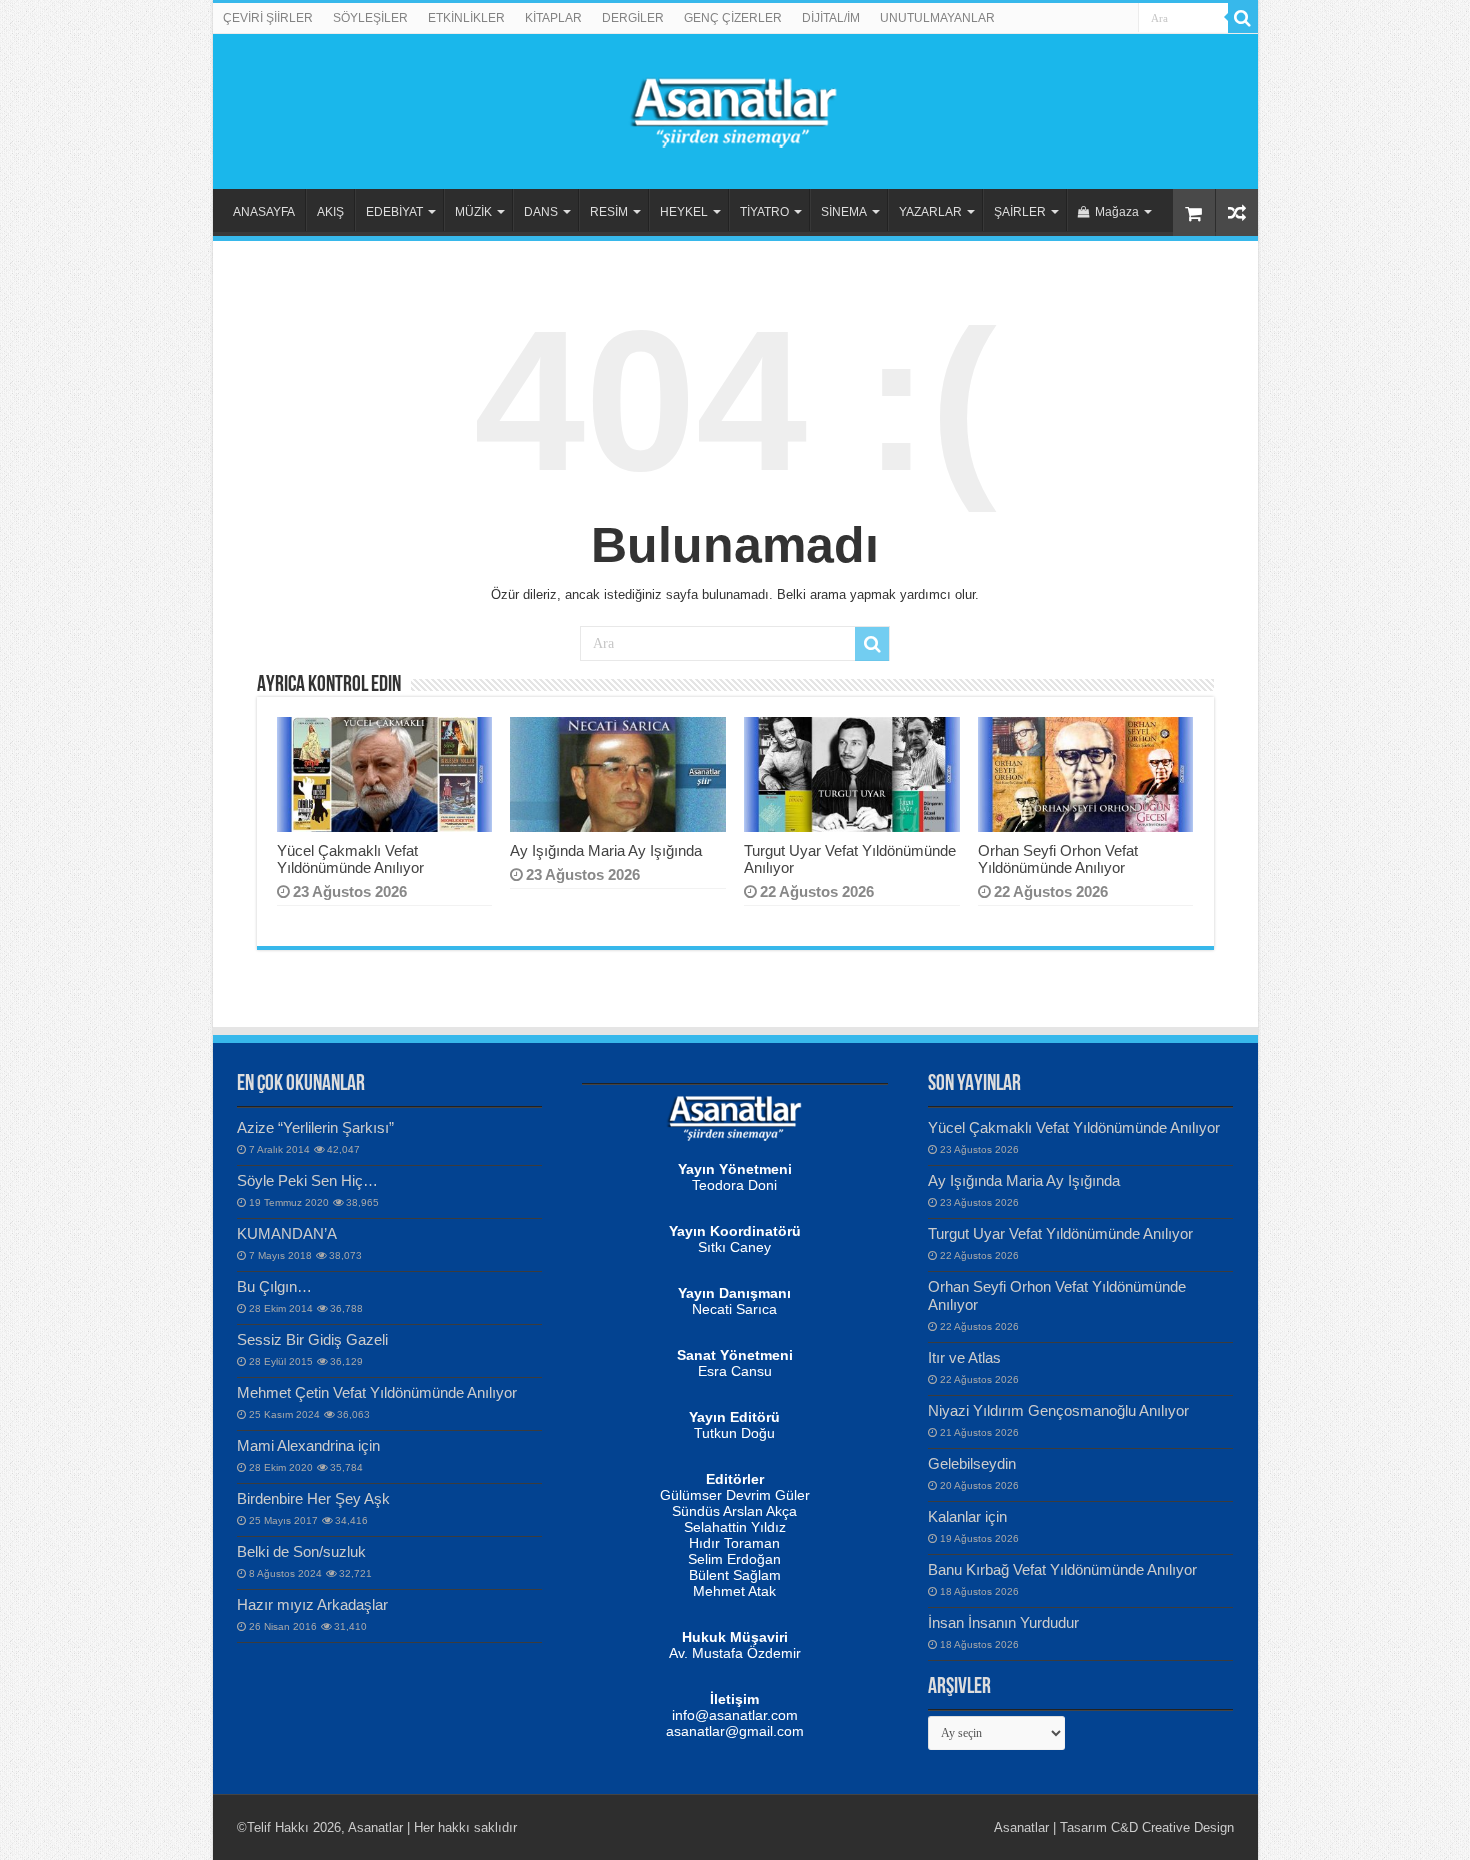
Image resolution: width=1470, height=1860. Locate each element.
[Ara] (1243, 18)
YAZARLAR (930, 212)
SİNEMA (844, 212)
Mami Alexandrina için (308, 1445)
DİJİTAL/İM (831, 18)
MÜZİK (473, 212)
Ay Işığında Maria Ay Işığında (606, 850)
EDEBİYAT (394, 212)
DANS (541, 212)
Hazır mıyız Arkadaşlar (312, 1604)
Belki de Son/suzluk (301, 1551)
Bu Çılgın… (274, 1286)
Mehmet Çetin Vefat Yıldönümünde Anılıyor (377, 1392)
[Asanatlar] (735, 108)
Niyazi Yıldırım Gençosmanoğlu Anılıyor (1058, 1410)
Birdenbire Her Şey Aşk (313, 1498)
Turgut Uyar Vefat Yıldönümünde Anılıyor (1060, 1233)
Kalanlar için (967, 1516)
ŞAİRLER (1020, 212)
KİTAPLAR (553, 18)
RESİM (609, 212)
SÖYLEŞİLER (370, 18)
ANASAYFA (264, 212)
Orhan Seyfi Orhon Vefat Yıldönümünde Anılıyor (1058, 859)
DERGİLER (633, 18)
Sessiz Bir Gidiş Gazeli (312, 1339)
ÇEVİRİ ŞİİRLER (268, 18)
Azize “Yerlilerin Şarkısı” (315, 1127)
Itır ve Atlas (964, 1357)
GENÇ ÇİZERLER (733, 18)
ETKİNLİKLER (466, 18)
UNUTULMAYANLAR (937, 18)
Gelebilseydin (972, 1463)
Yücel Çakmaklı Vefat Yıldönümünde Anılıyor (350, 859)
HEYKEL (684, 212)
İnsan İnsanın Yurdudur (1003, 1622)
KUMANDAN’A (287, 1233)
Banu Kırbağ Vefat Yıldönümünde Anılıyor (1062, 1569)
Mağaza (1117, 212)
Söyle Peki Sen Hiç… (307, 1180)
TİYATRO (764, 212)
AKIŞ (330, 212)
